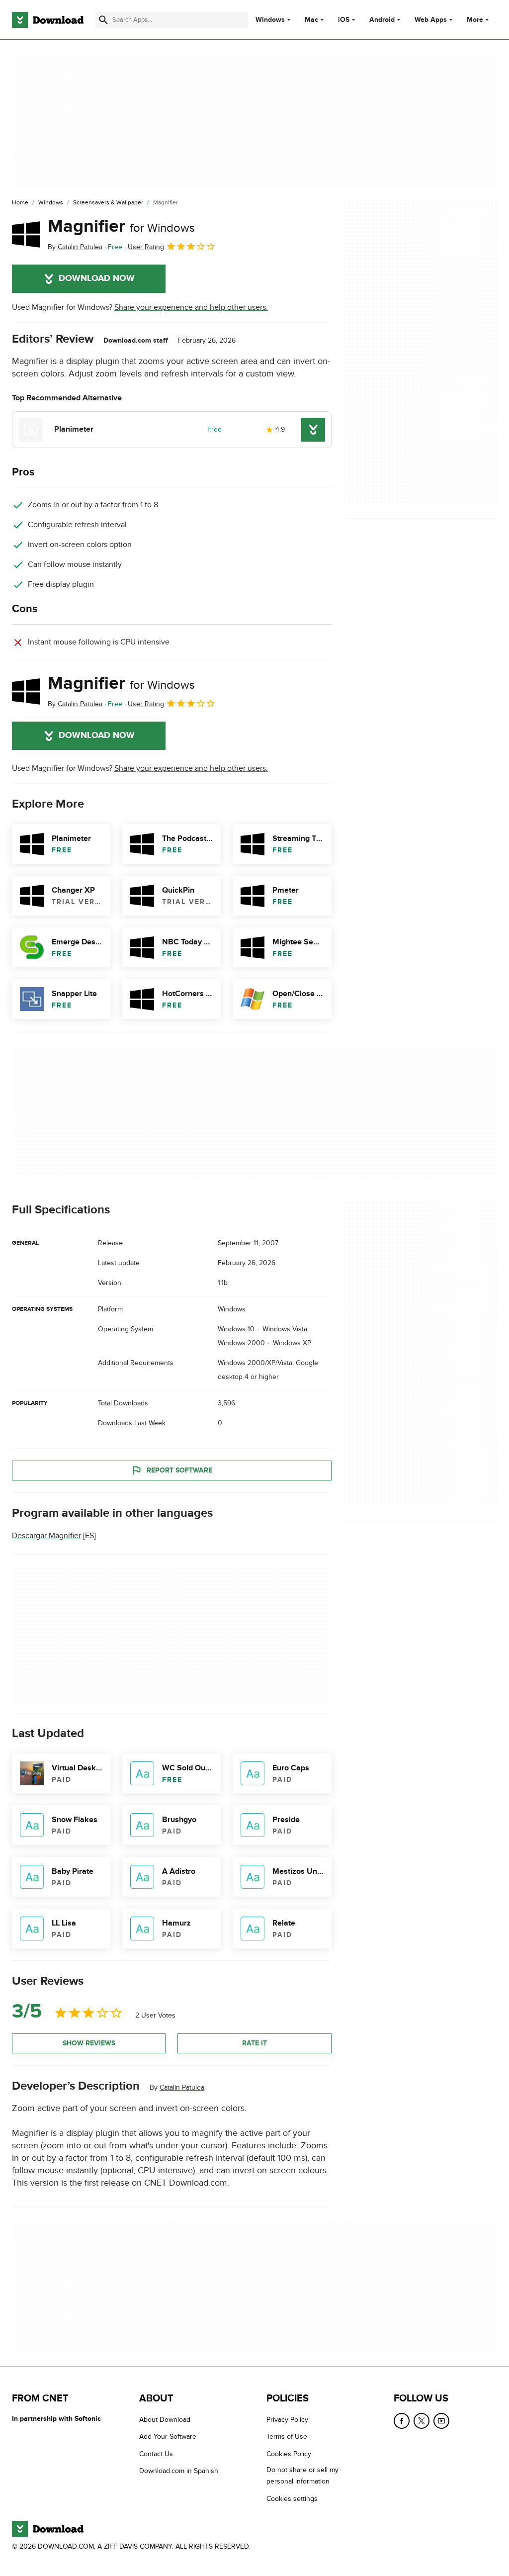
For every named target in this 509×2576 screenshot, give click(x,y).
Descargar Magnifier (46, 1536)
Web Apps (431, 20)
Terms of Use (287, 2437)
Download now (97, 278)
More (475, 20)
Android (382, 20)
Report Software (179, 1470)
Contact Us (156, 2454)
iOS (344, 20)
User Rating (146, 247)
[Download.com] (48, 20)
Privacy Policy (287, 2420)
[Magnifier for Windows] (26, 234)
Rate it (254, 2043)
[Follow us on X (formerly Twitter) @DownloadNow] (422, 2421)
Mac (311, 20)
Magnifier (121, 226)
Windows (270, 20)
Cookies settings (292, 2498)
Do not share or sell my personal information (302, 2476)
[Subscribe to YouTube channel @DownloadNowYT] (441, 2421)
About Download (165, 2420)
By (75, 247)
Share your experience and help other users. (191, 307)
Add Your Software (168, 2437)
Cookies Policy (289, 2454)
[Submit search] (103, 20)
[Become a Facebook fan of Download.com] (402, 2421)
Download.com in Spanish (179, 2471)
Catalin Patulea (182, 2087)
